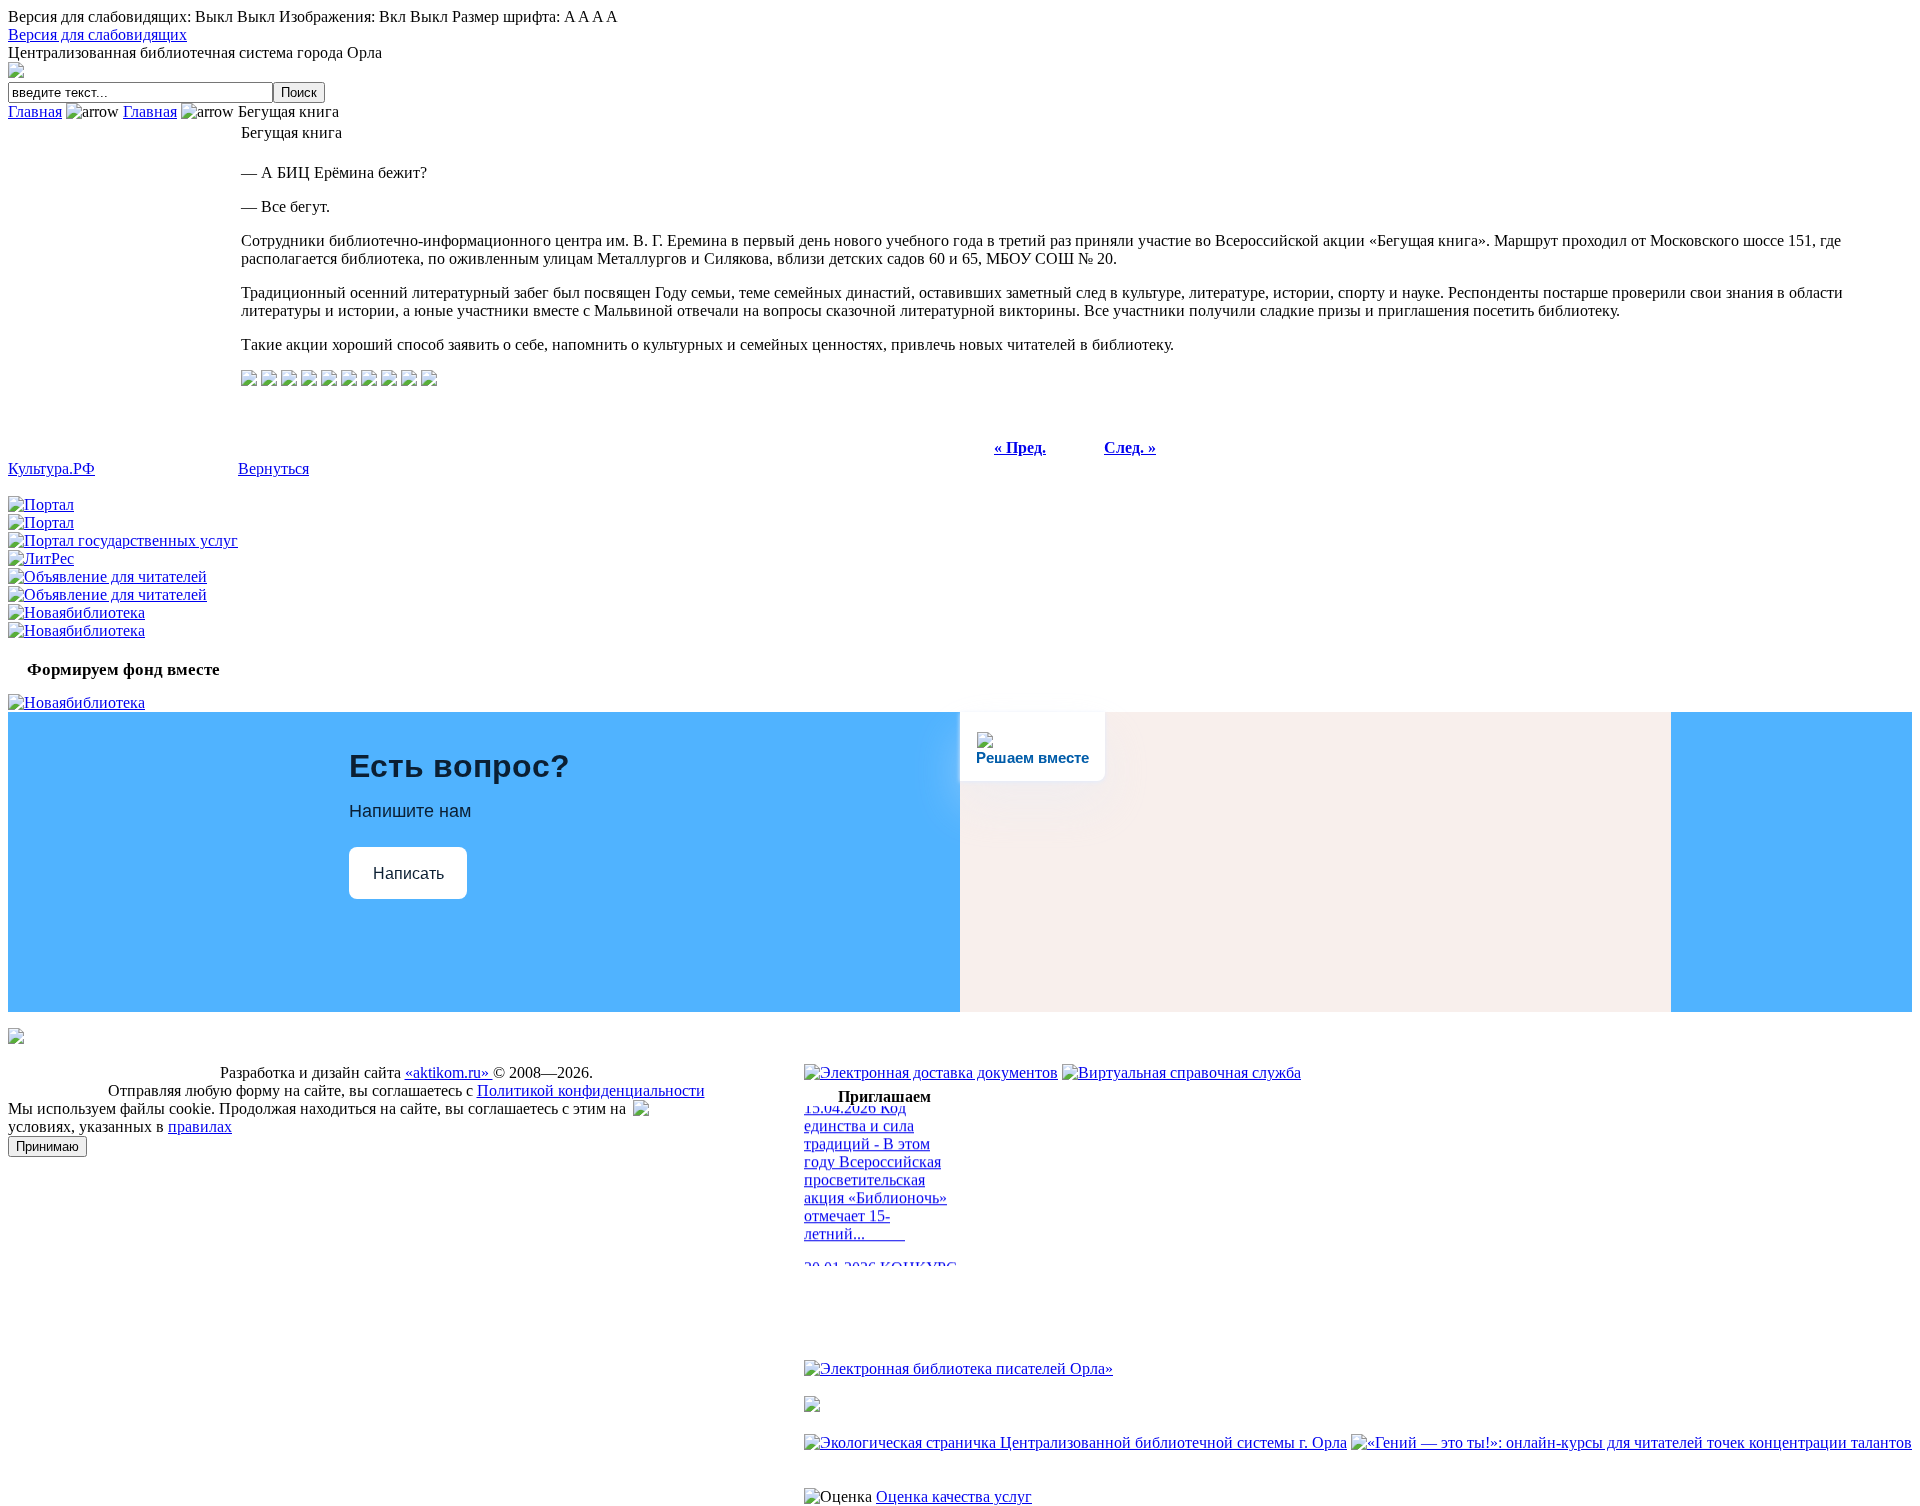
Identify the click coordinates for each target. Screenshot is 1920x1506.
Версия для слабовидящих (97, 34)
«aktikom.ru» (449, 1072)
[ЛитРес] (41, 558)
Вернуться (273, 468)
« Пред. (1020, 447)
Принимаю (47, 1146)
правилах (200, 1126)
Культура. (51, 468)
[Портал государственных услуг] (123, 540)
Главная (35, 111)
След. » (1130, 447)
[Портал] (41, 504)
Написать (408, 873)
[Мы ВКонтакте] (646, 1110)
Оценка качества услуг (954, 1496)
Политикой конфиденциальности (591, 1090)
